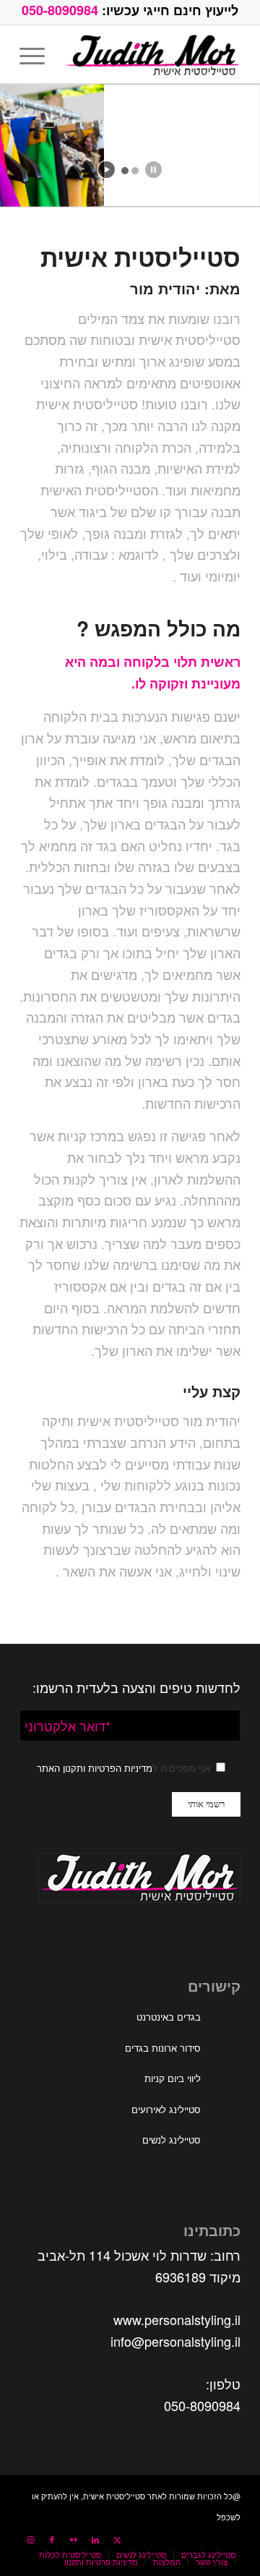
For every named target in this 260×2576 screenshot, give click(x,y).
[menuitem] (37, 54)
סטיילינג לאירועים (166, 2109)
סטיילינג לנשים (172, 2140)
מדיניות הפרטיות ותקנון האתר (95, 1768)
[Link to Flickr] (74, 2539)
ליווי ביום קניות (173, 2078)
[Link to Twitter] (117, 2539)
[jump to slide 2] (135, 171)
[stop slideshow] (153, 170)
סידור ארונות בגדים (163, 2048)
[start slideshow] (107, 170)
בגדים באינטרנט (169, 2017)
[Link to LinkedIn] (95, 2539)
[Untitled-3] (152, 54)
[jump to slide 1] (125, 171)
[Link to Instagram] (30, 2539)
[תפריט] (37, 54)
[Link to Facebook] (52, 2539)
